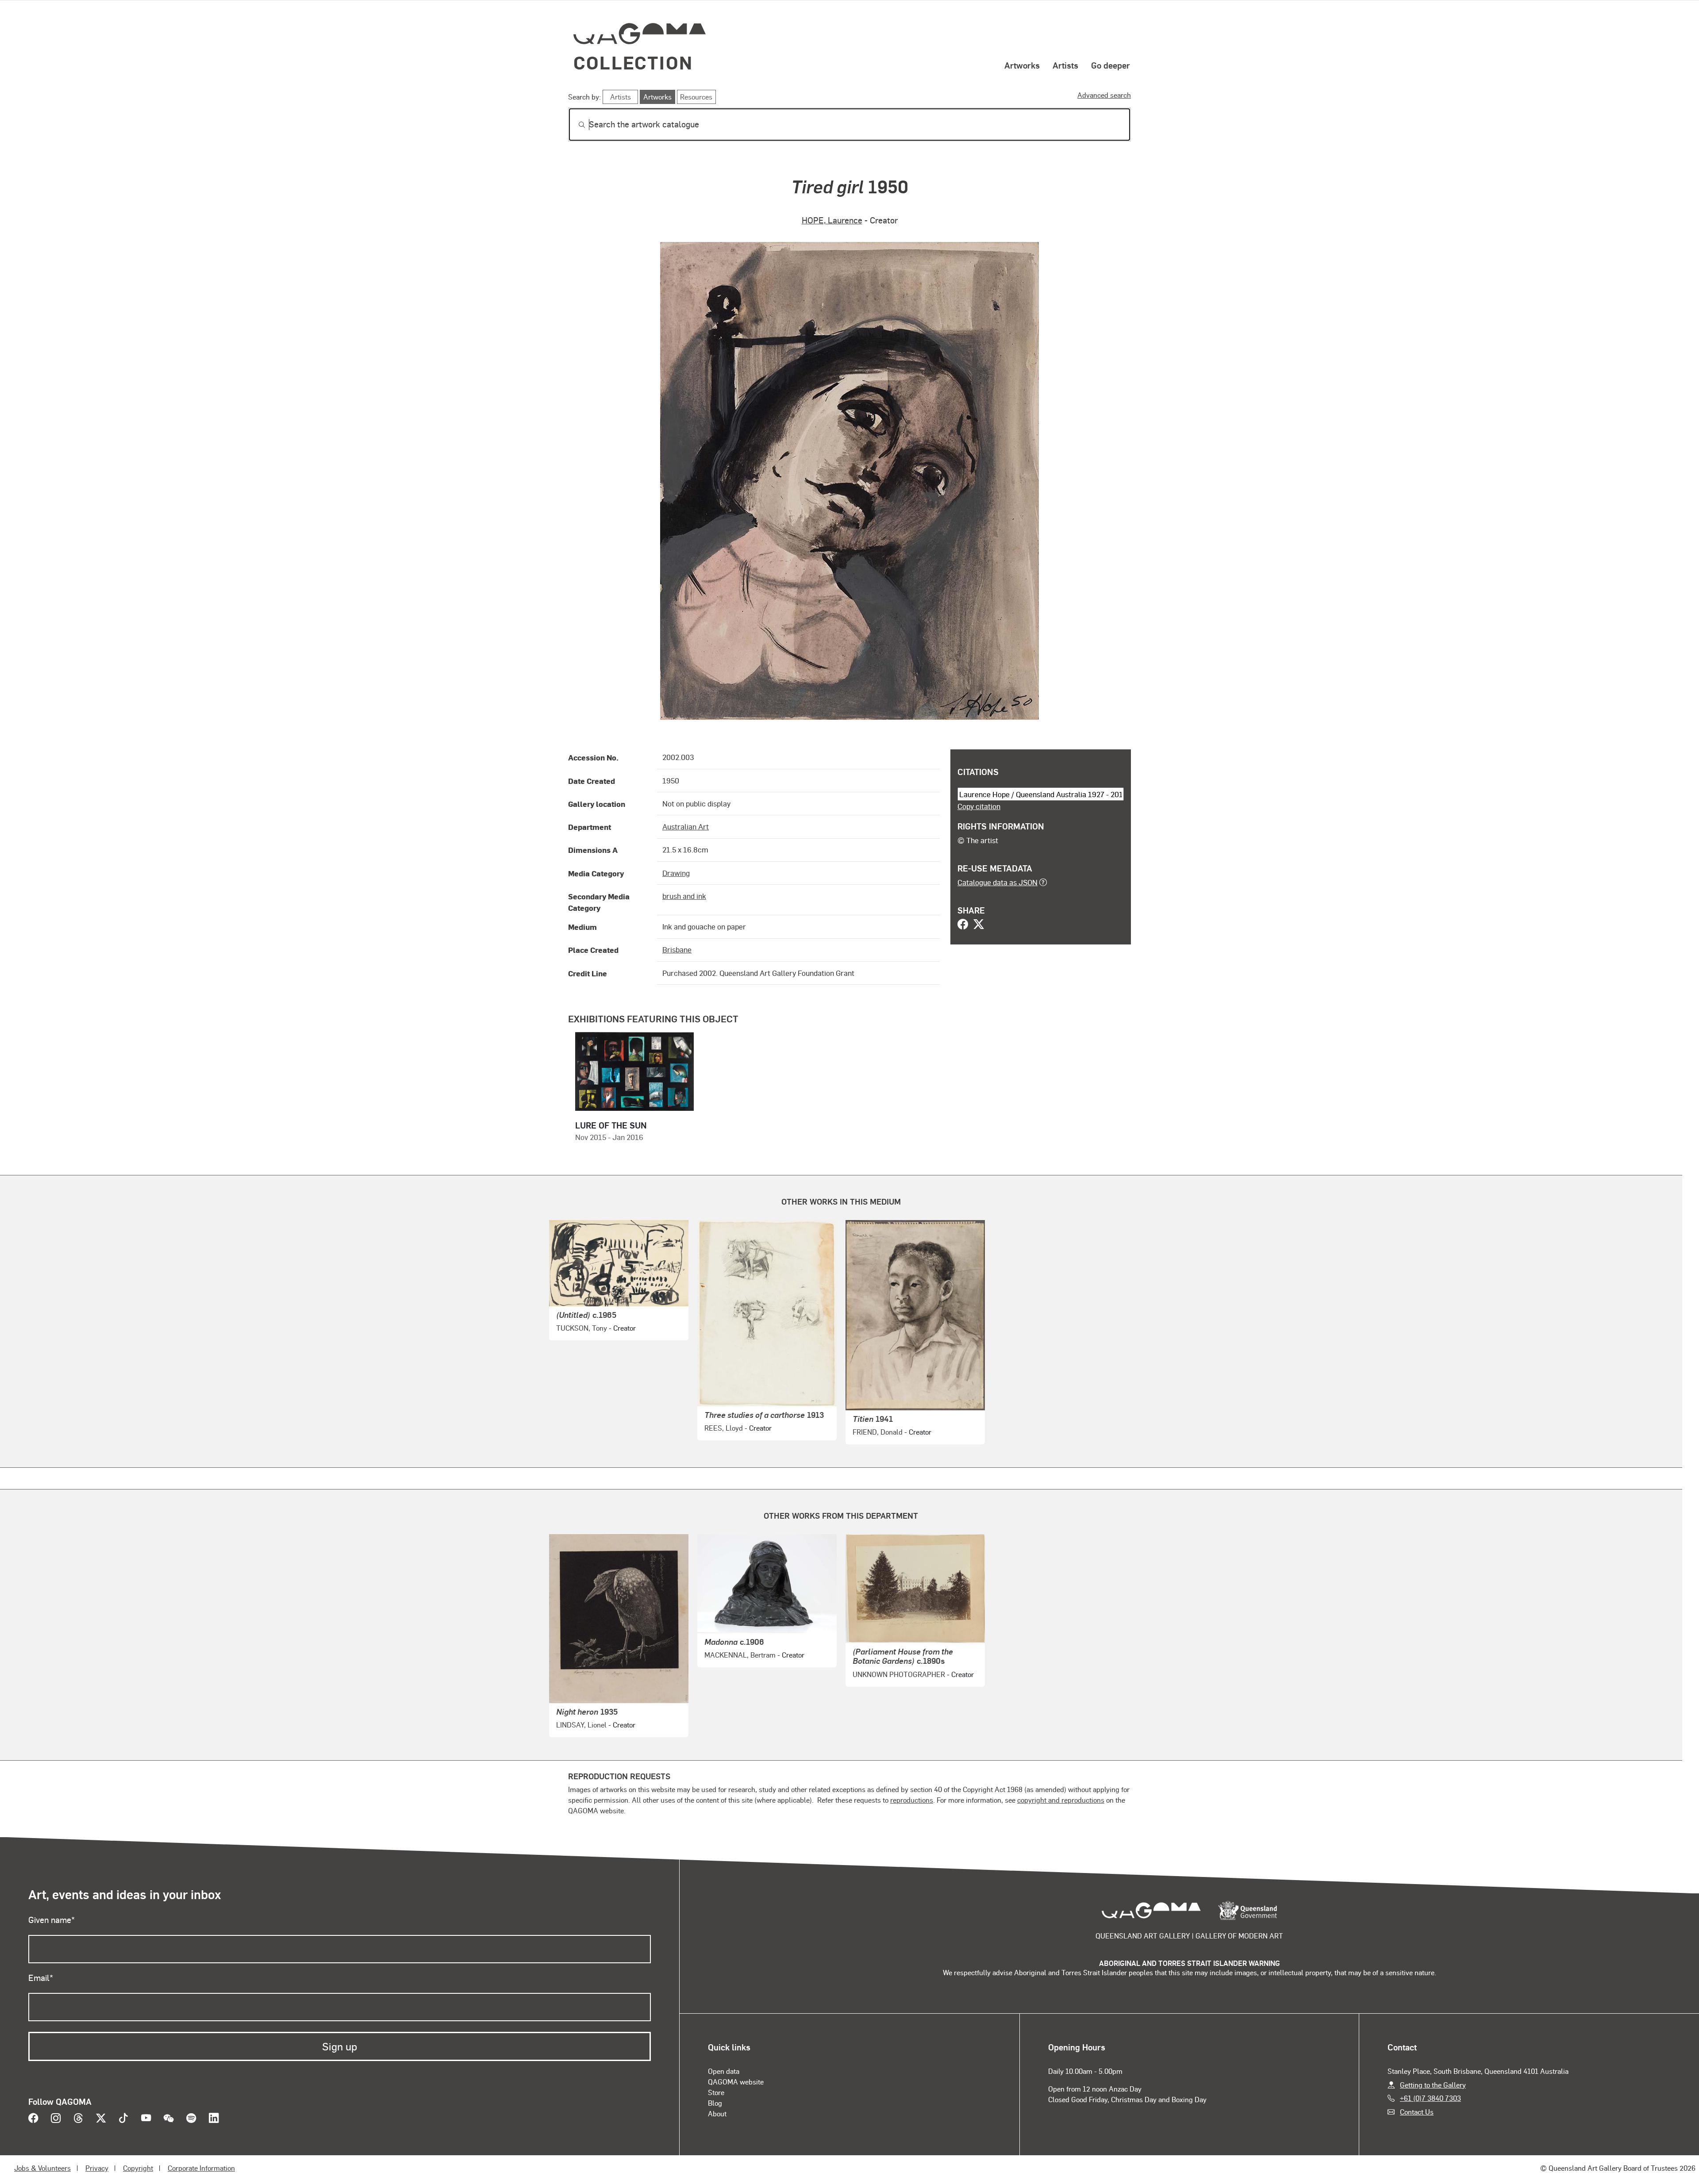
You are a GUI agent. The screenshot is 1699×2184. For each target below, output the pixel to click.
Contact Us (1417, 2112)
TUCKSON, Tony (582, 1328)
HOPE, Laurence (832, 220)
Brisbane (677, 949)
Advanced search (1104, 95)
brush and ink (684, 896)
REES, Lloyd (724, 1428)
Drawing (676, 873)
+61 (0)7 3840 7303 (1430, 2098)
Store (716, 2092)
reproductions (912, 1800)
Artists (1065, 65)
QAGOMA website (736, 2082)
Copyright (138, 2168)
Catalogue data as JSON (997, 882)
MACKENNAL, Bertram (740, 1655)
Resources (696, 97)
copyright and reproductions (1061, 1800)
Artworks (1022, 65)
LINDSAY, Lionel (581, 1725)
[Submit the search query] (575, 125)
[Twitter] (979, 925)
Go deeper (1111, 65)
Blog (715, 2103)
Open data (724, 2071)
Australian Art (686, 826)
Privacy (97, 2168)
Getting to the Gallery (1433, 2085)
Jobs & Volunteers (42, 2168)
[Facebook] (963, 925)
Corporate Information (201, 2168)
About (717, 2113)
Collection (633, 62)
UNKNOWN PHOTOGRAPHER (899, 1674)
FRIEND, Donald (878, 1432)
